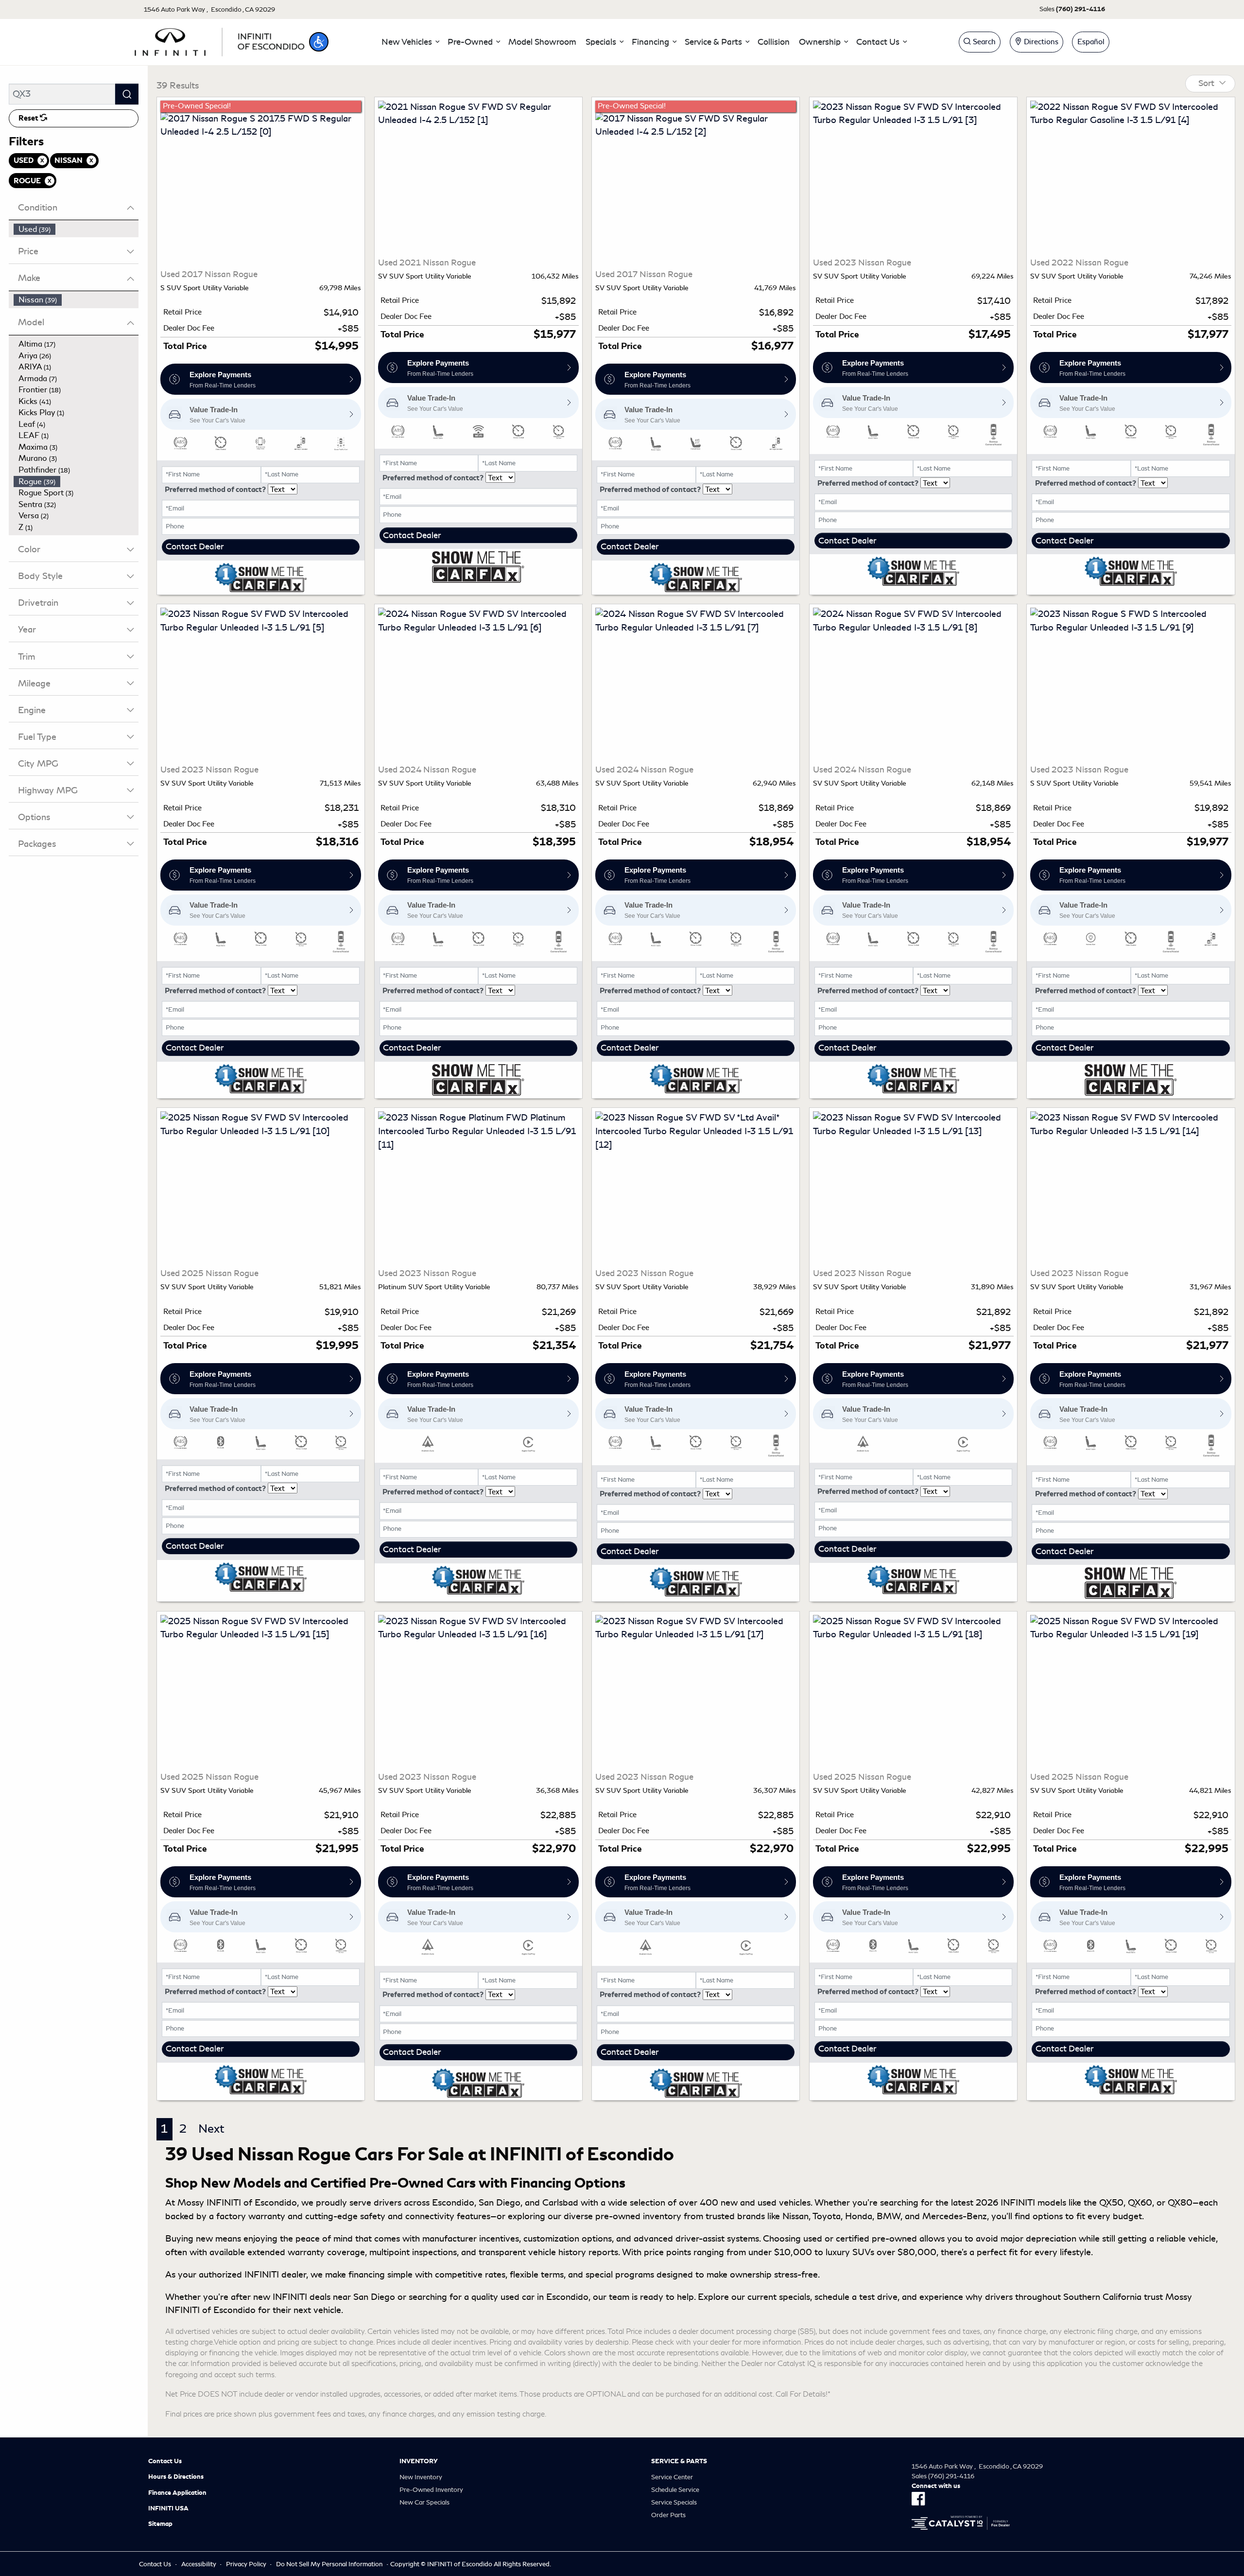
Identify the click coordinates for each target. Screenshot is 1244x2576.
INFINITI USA (168, 2508)
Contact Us (165, 2461)
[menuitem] (76, 229)
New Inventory (421, 2477)
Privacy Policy (246, 2564)
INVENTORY (419, 2461)
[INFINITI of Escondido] (220, 40)
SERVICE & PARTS (679, 2461)
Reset (29, 118)
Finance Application (177, 2493)
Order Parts (668, 2515)
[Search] (127, 94)
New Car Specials (424, 2502)
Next (211, 2129)
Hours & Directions (176, 2477)
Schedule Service (675, 2490)
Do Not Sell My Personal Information (329, 2564)
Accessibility (199, 2564)
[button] (319, 42)
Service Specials (674, 2502)
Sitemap (160, 2524)
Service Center (672, 2477)
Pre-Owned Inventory (431, 2490)
